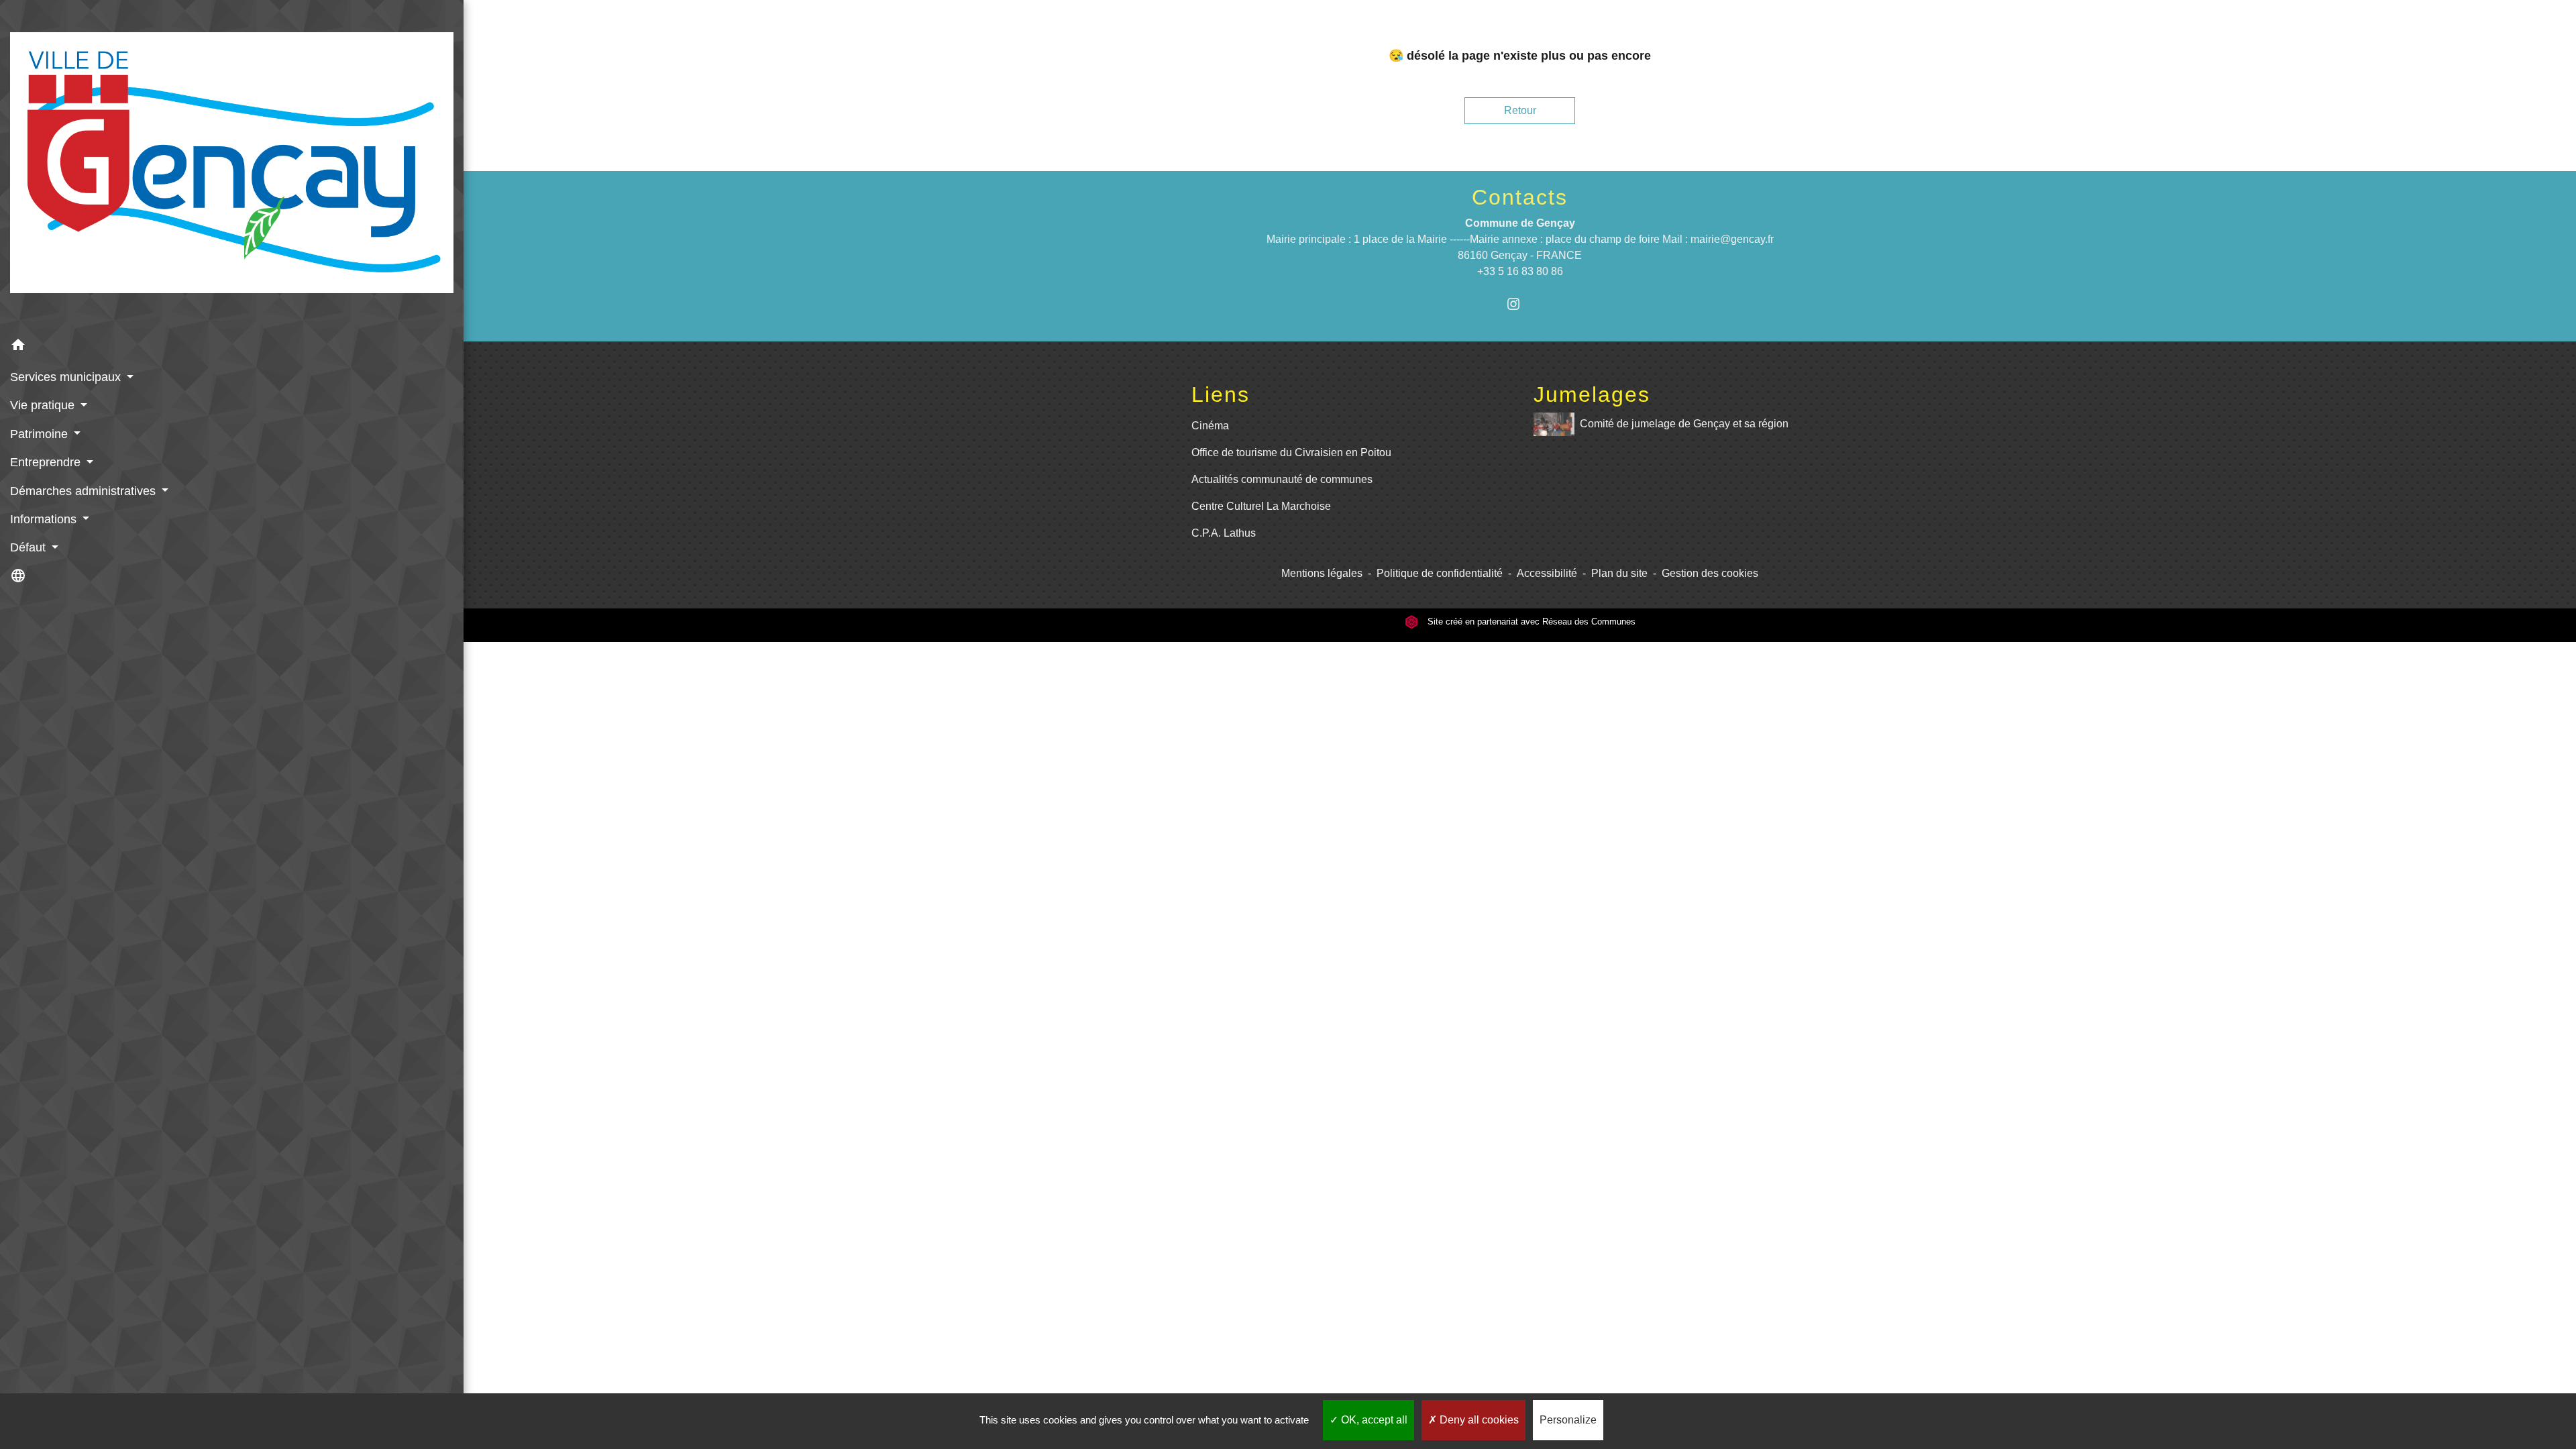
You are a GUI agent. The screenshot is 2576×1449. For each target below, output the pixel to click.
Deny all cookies (1478, 1420)
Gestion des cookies (1710, 573)
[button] (232, 347)
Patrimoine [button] (41, 434)
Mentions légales (1322, 573)
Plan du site (1619, 573)
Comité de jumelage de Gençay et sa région (1684, 424)
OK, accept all (1373, 1420)
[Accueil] (232, 165)
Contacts (1520, 197)
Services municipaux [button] (67, 377)
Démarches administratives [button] (85, 491)
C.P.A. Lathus (1224, 533)
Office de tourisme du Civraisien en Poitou (1291, 452)
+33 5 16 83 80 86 (1520, 271)
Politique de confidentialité (1440, 573)
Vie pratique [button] (44, 405)
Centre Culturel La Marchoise (1261, 506)
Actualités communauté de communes (1282, 479)
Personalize (1568, 1420)
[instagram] (1520, 304)
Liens (1221, 394)
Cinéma (1210, 426)
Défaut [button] (30, 547)
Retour (1520, 110)
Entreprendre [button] (47, 462)
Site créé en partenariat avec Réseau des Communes (1530, 622)
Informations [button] (45, 519)
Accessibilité (1547, 573)
